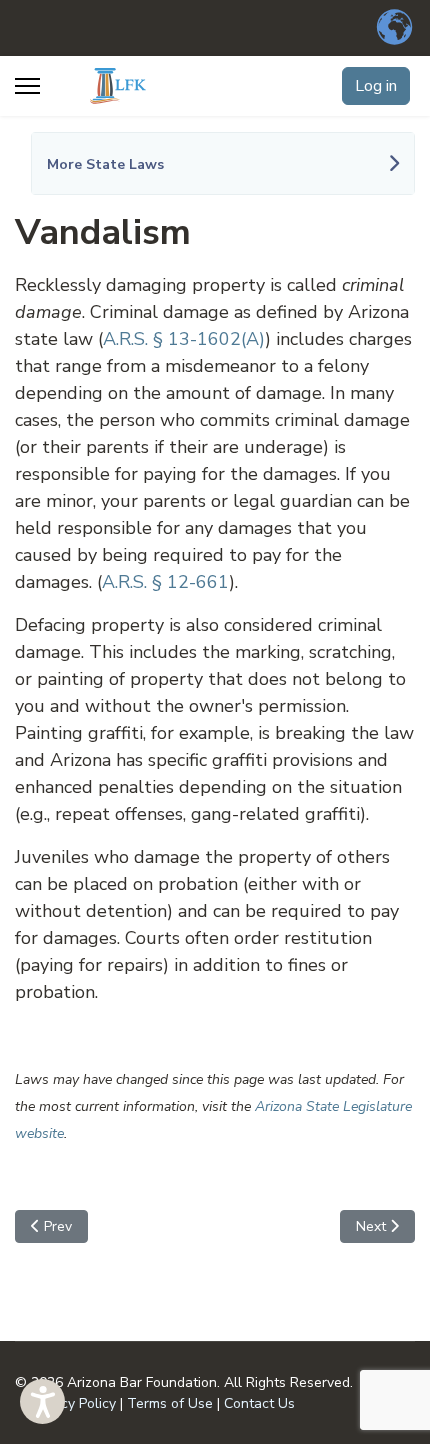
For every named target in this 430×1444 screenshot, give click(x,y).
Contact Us (259, 1403)
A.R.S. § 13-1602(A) (184, 339)
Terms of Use (170, 1403)
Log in (376, 86)
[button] (42, 1401)
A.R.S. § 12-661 (165, 582)
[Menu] (27, 86)
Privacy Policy (73, 1403)
